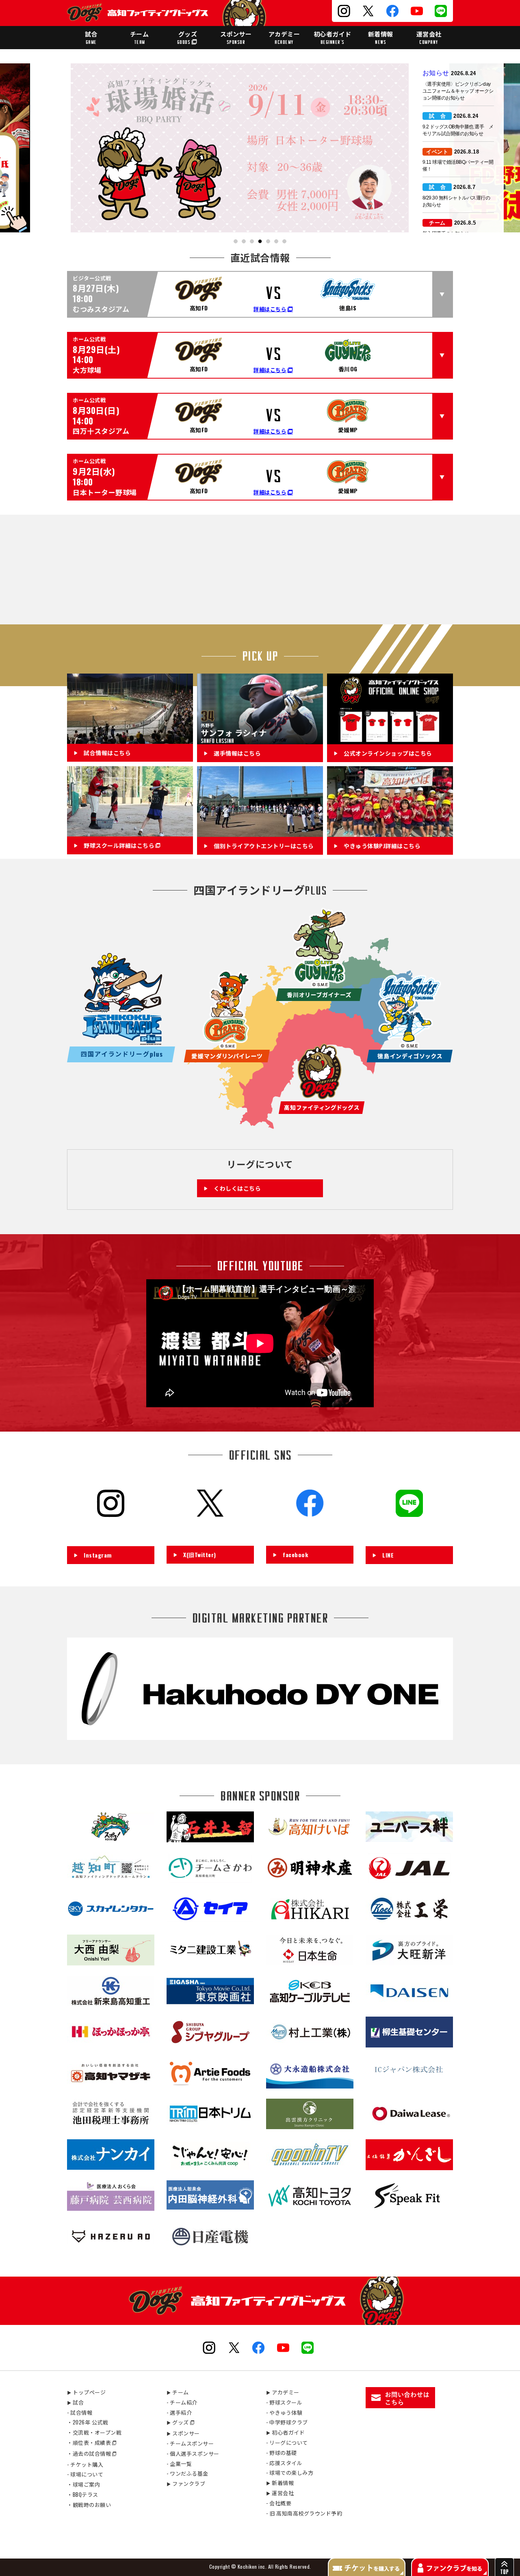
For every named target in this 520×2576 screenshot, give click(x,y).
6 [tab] (276, 242)
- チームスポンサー (190, 2443)
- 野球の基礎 (282, 2453)
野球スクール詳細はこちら (119, 846)
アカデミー (284, 37)
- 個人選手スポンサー (193, 2453)
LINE (388, 1555)
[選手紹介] (260, 739)
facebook (295, 1554)
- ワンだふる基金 (187, 2473)
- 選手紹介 (179, 2412)
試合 (91, 37)
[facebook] (310, 1532)
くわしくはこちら (237, 1188)
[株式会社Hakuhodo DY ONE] (260, 1735)
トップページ (86, 2392)
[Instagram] (111, 1533)
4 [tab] (260, 242)
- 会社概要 (279, 2503)
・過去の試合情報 (89, 2453)
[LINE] (409, 1533)
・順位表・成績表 (89, 2442)
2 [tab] (244, 242)
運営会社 (429, 37)
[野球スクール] (130, 832)
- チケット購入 (85, 2464)
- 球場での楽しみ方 (290, 2472)
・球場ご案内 (83, 2484)
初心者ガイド (333, 37)
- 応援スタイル (284, 2463)
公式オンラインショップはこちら (388, 753)
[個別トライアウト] (260, 832)
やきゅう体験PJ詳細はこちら (382, 846)
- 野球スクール (284, 2402)
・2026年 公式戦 (88, 2422)
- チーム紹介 (182, 2402)
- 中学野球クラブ (287, 2422)
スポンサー (236, 37)
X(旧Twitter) (200, 1554)
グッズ (187, 37)
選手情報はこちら (237, 753)
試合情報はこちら (107, 753)
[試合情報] (130, 739)
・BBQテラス (83, 2494)
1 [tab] (236, 242)
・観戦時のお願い (89, 2505)
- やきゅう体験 (284, 2412)
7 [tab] (285, 242)
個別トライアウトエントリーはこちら (264, 846)
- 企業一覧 (179, 2463)
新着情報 (381, 37)
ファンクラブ (186, 2483)
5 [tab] (268, 242)
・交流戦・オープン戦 (94, 2432)
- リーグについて (287, 2442)
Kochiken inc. (252, 2566)
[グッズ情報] (390, 739)
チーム (140, 37)
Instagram (98, 1555)
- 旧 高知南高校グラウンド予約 (304, 2513)
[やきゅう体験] (390, 832)
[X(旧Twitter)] (210, 1532)
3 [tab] (252, 242)
